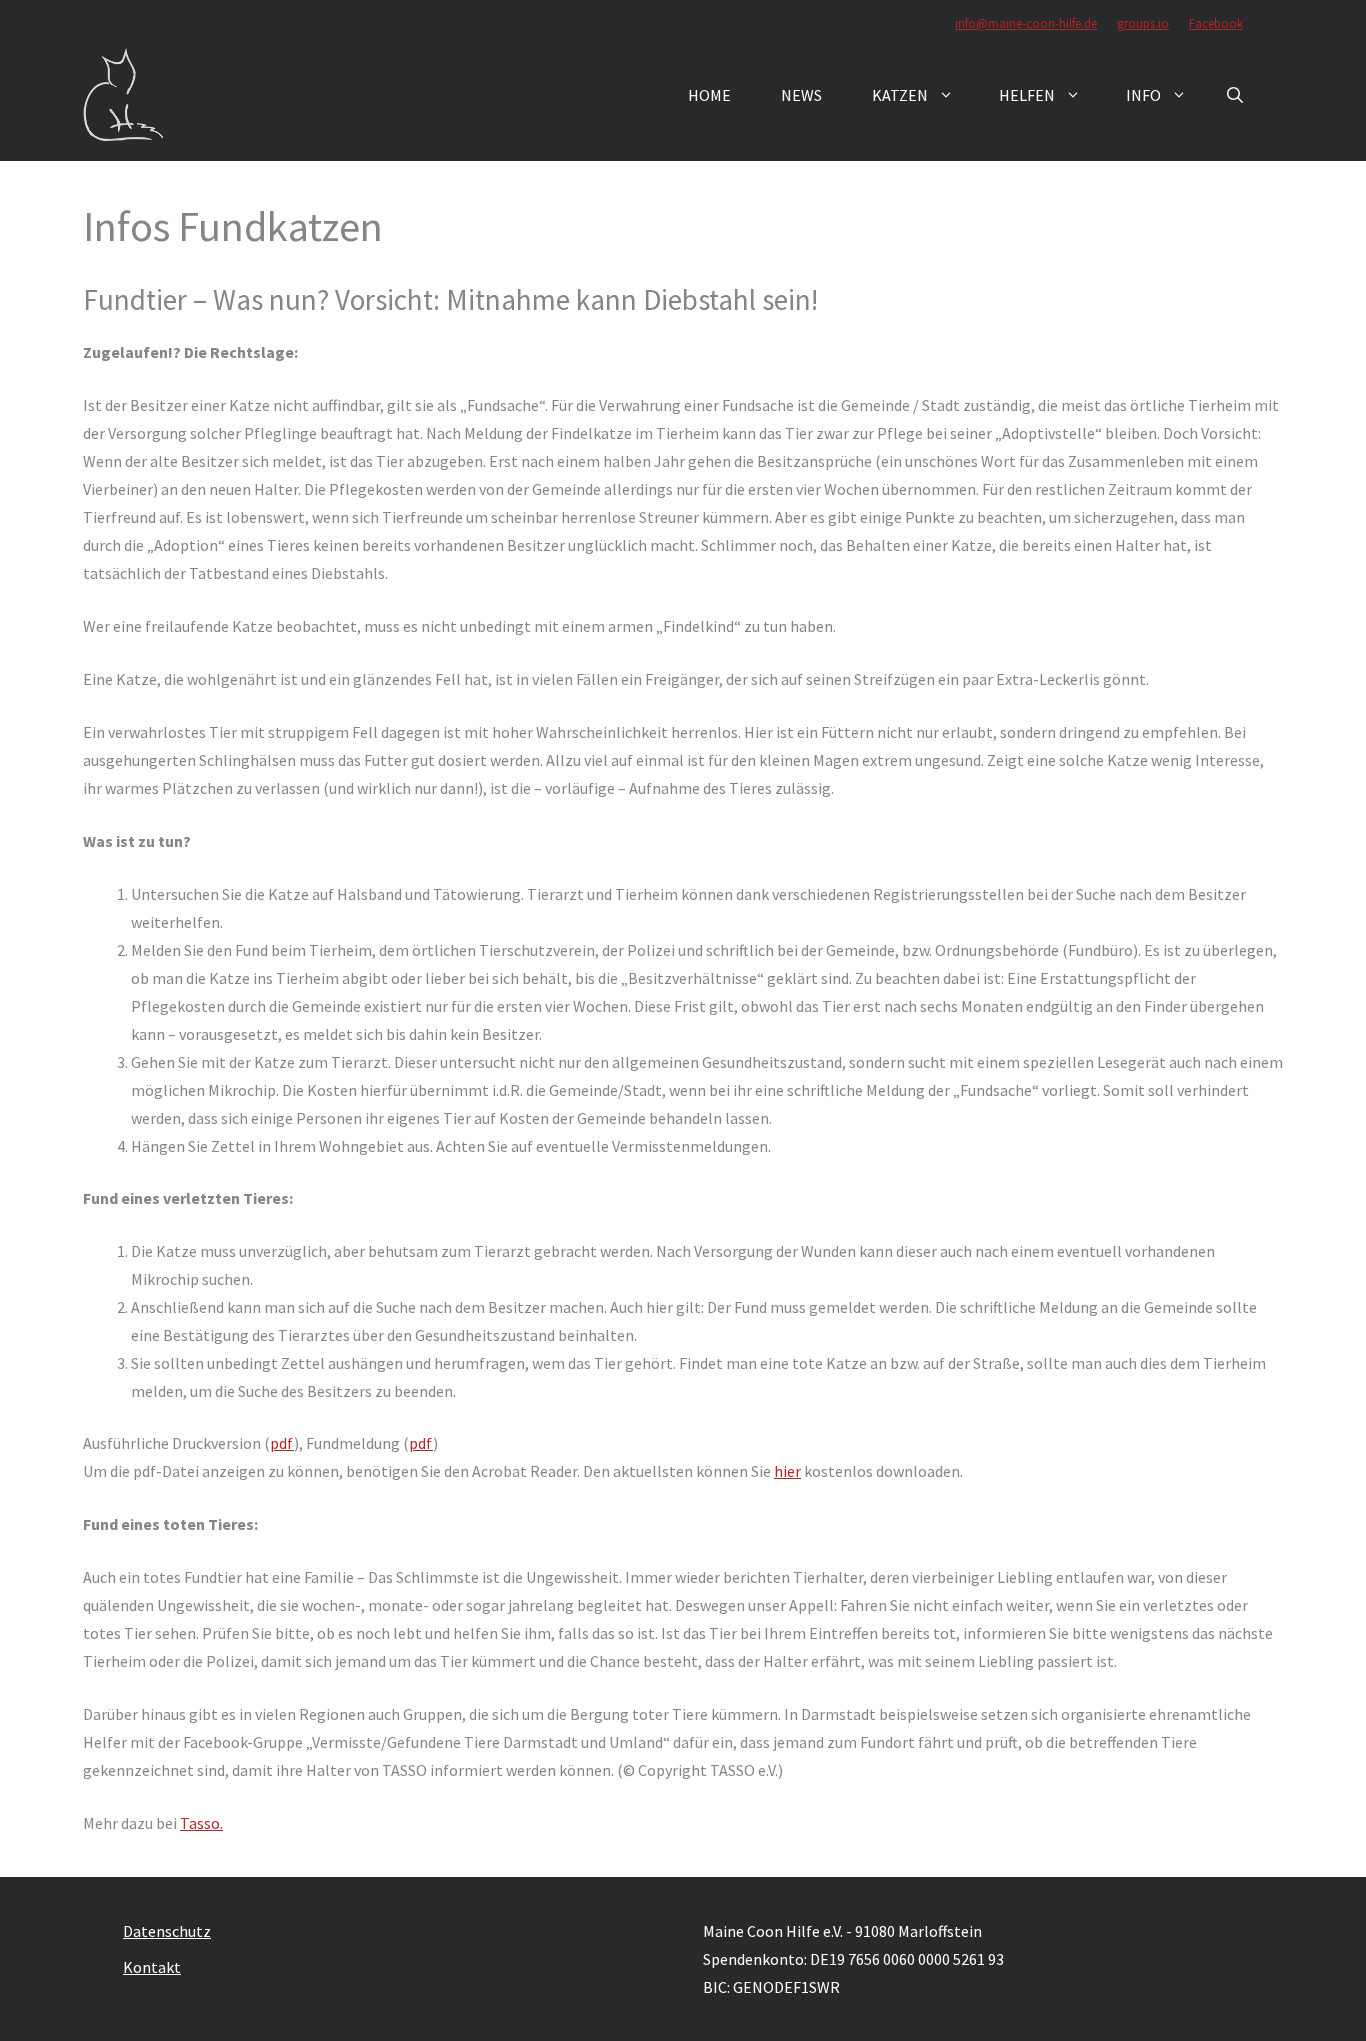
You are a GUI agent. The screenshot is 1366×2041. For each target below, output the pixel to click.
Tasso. (201, 1823)
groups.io (1143, 23)
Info (1143, 95)
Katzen (900, 95)
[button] (1235, 95)
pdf (282, 1443)
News (801, 95)
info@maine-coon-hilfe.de (1026, 23)
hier (787, 1471)
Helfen (1027, 95)
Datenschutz (167, 1931)
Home (709, 95)
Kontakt (152, 1967)
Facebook (1216, 23)
